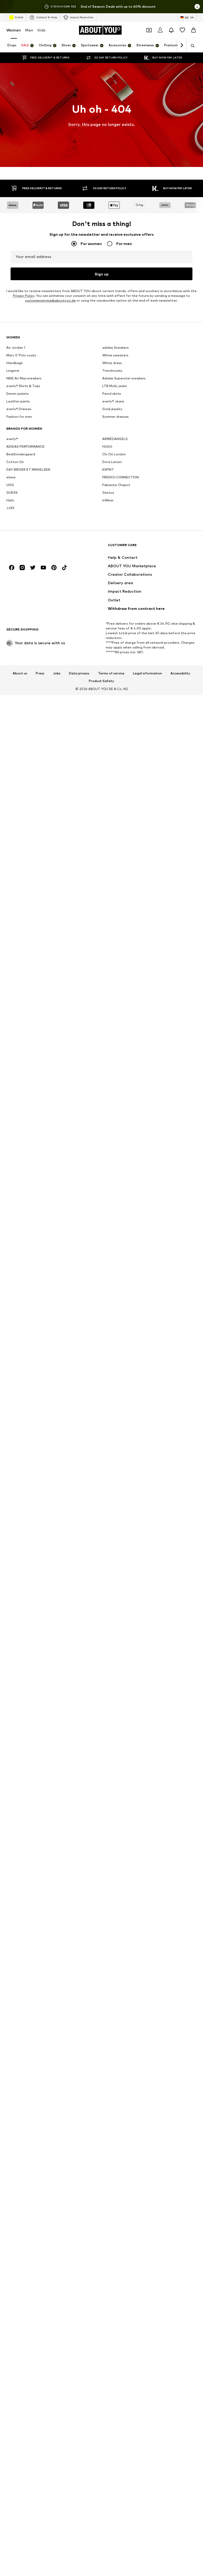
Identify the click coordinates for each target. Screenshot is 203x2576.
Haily (10, 500)
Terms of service (111, 673)
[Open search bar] (191, 46)
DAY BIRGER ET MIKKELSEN (28, 470)
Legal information (147, 673)
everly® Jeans (113, 401)
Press (40, 673)
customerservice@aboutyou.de (50, 300)
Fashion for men (19, 417)
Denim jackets (18, 394)
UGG (10, 485)
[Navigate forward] (182, 46)
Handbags (15, 363)
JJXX (10, 508)
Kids (41, 30)
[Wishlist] (182, 30)
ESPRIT (108, 470)
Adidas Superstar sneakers (124, 378)
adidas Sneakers (116, 348)
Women (14, 30)
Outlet (19, 17)
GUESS (12, 493)
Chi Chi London (114, 454)
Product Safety (101, 681)
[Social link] (12, 568)
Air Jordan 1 (16, 348)
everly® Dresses (19, 409)
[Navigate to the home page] (35, 548)
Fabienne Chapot (116, 485)
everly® (12, 439)
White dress (112, 363)
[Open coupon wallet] (149, 30)
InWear (108, 500)
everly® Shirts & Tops (23, 386)
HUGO (107, 446)
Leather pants (18, 401)
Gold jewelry (112, 409)
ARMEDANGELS (115, 439)
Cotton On (15, 462)
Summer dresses (116, 417)
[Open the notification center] (171, 30)
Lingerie (13, 371)
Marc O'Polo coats (21, 355)
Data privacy (79, 673)
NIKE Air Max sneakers (24, 378)
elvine (11, 477)
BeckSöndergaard (21, 454)
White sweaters (115, 355)
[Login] (160, 30)
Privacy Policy (24, 296)
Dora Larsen (112, 462)
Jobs (57, 673)
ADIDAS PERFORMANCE (26, 446)
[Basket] (193, 30)
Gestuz (108, 493)
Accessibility (180, 673)
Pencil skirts (112, 394)
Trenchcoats (112, 371)
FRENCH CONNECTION (121, 477)
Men (29, 30)
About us (20, 673)
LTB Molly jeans (115, 386)
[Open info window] (197, 7)
